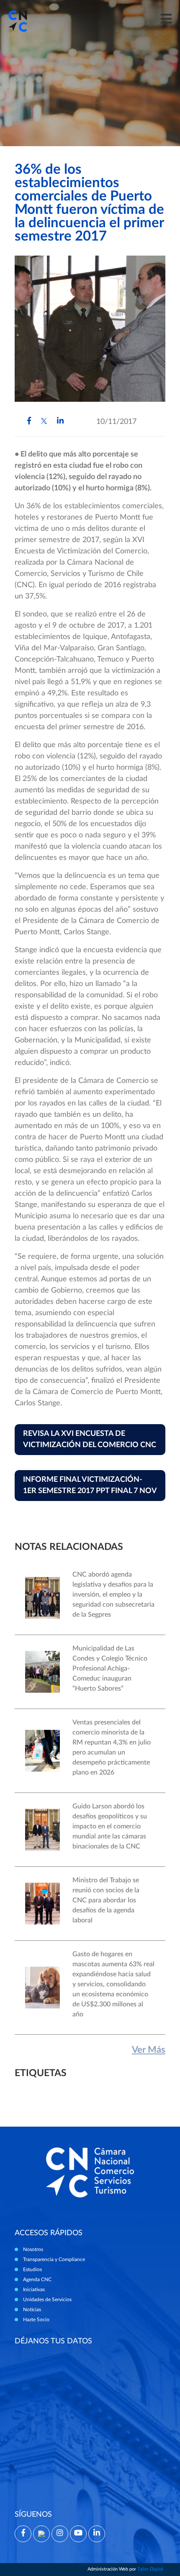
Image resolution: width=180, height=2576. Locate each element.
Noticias (32, 2310)
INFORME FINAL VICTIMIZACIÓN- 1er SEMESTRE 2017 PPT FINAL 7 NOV (90, 1485)
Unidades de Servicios (47, 2300)
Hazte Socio (36, 2320)
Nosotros (33, 2249)
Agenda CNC (37, 2279)
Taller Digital (150, 2569)
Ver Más (149, 2050)
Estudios (32, 2269)
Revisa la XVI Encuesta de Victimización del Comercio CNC (90, 1439)
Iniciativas (34, 2289)
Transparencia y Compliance (54, 2259)
